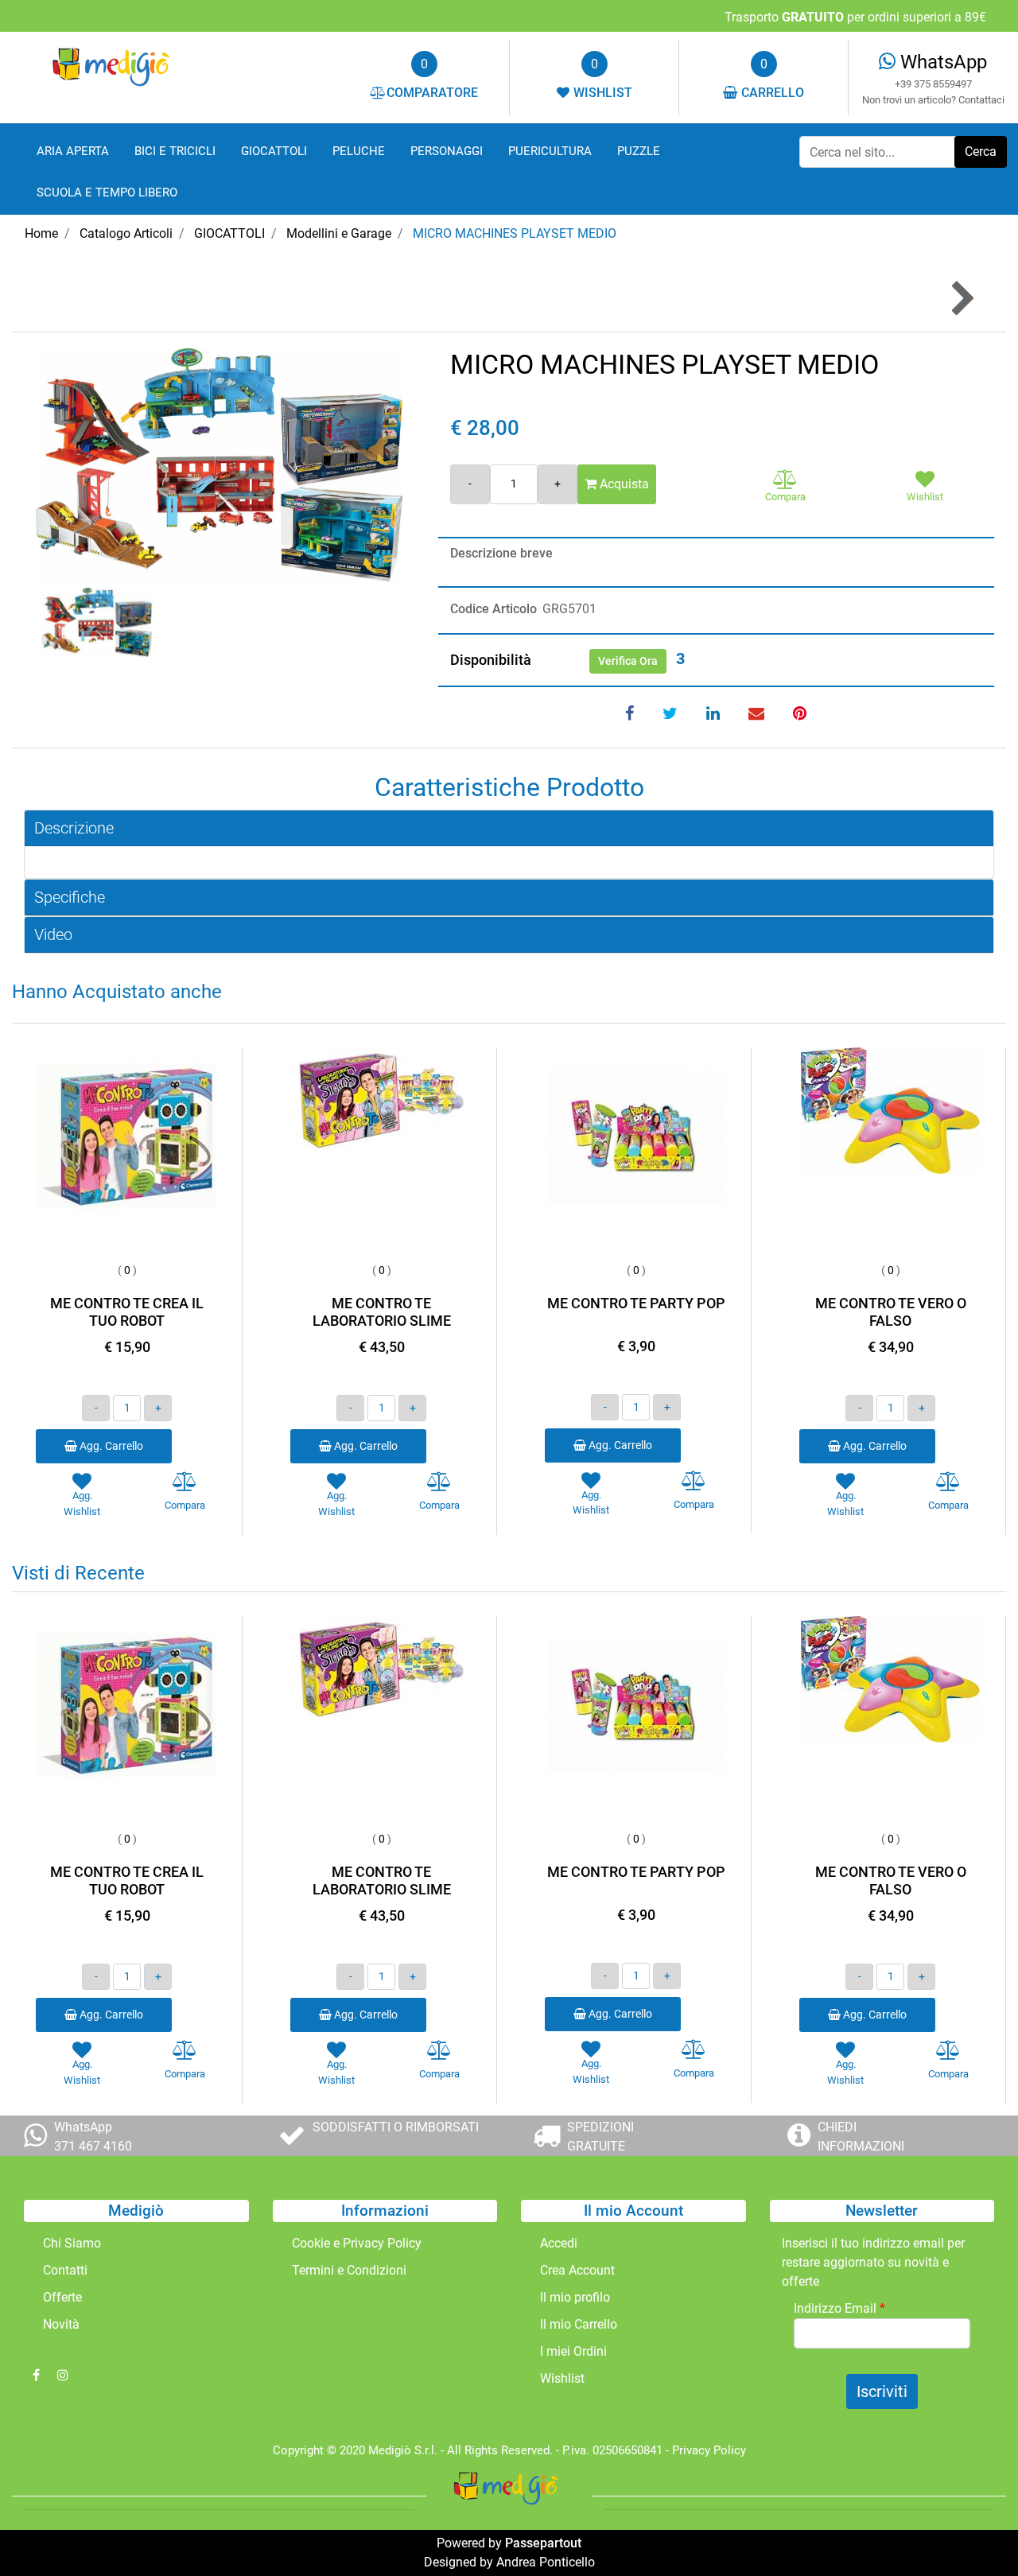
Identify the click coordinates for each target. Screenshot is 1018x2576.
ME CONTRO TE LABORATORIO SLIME (382, 1312)
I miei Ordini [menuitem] (573, 2351)
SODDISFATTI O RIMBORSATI (396, 2127)
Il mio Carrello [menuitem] (579, 2324)
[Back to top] (973, 2531)
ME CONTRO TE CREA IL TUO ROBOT (127, 1312)
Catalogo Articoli (126, 233)
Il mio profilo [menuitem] (575, 2297)
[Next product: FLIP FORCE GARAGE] (961, 299)
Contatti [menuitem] (65, 2270)
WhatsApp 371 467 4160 (93, 2137)
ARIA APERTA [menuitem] (73, 151)
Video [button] (53, 934)
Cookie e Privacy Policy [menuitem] (357, 2243)
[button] (981, 152)
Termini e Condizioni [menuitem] (349, 2270)
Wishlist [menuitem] (562, 2378)
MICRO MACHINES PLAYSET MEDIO (515, 233)
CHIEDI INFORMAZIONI (861, 2137)
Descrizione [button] (74, 828)
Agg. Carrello (110, 1446)
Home (41, 233)
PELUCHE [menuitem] (359, 151)
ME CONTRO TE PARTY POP (636, 1303)
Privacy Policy (709, 2450)
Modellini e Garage (339, 233)
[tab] (509, 828)
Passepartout (543, 2543)
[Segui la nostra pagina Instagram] (63, 2375)
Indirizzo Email (839, 2308)
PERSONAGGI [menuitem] (447, 151)
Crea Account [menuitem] (577, 2270)
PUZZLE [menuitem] (639, 151)
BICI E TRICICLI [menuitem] (175, 151)
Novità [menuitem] (61, 2324)
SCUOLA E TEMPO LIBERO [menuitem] (107, 192)
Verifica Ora (628, 661)
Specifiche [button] (70, 897)
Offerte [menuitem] (62, 2297)
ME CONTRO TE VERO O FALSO (891, 1312)
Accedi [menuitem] (559, 2243)
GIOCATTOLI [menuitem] (274, 151)
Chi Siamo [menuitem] (72, 2243)
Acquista (623, 484)
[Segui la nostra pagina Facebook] (37, 2375)
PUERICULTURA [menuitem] (550, 151)
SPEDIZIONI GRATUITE (600, 2137)
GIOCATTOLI (229, 233)
